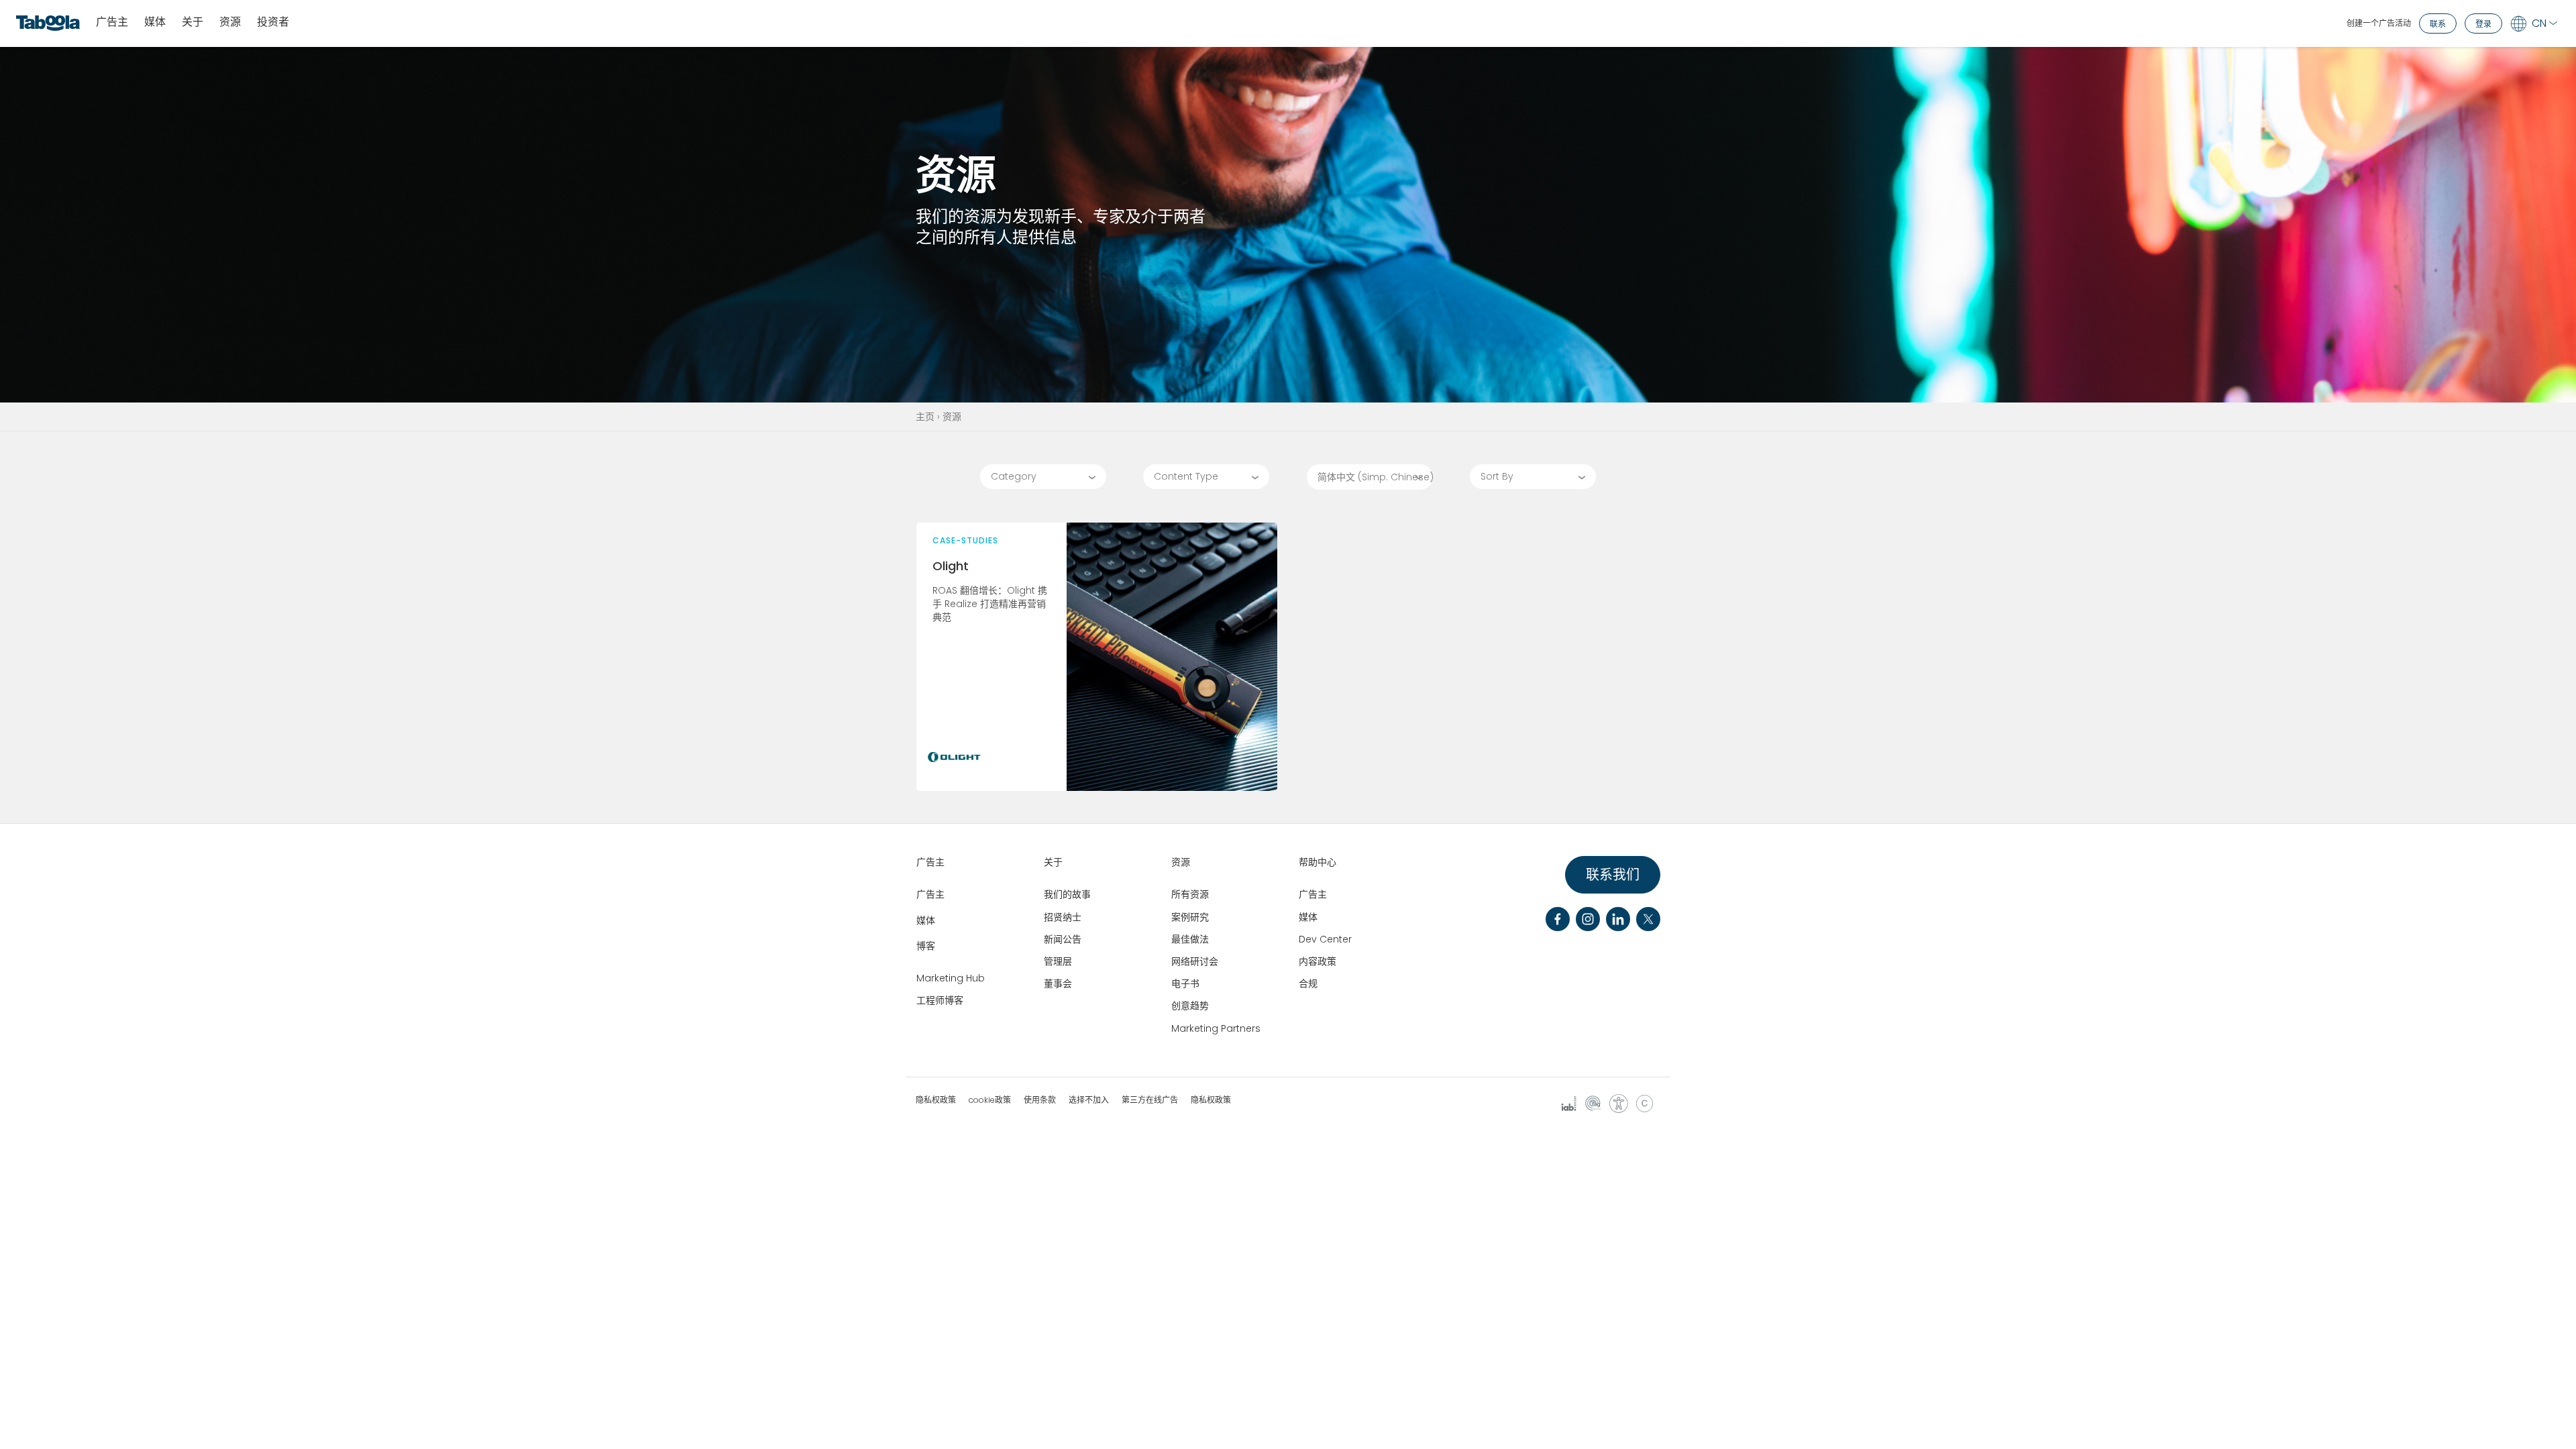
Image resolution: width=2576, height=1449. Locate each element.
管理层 (1058, 961)
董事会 (1058, 983)
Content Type (1186, 476)
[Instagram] (1588, 919)
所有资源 (1190, 894)
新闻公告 (1063, 939)
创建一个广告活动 (2379, 23)
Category (1014, 476)
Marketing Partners (1216, 1028)
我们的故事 (1067, 894)
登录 (2483, 24)
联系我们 (1613, 875)
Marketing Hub (951, 978)
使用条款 (1040, 1100)
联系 (2438, 24)
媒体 (155, 22)
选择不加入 (1089, 1100)
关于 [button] (193, 22)
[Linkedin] (1618, 919)
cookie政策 (990, 1100)
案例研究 (1190, 917)
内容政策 (1318, 961)
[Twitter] (1648, 919)
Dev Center (1325, 939)
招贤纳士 (1063, 917)
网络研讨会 (1195, 961)
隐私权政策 (936, 1100)
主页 (925, 417)
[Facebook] (1558, 919)
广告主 (112, 22)
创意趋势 (1190, 1006)
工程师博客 (940, 1000)
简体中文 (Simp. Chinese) (1376, 477)
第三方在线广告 (1150, 1100)
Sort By (1497, 476)
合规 (1308, 983)
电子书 (1185, 983)
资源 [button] (230, 22)
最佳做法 (1190, 939)
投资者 (273, 22)
